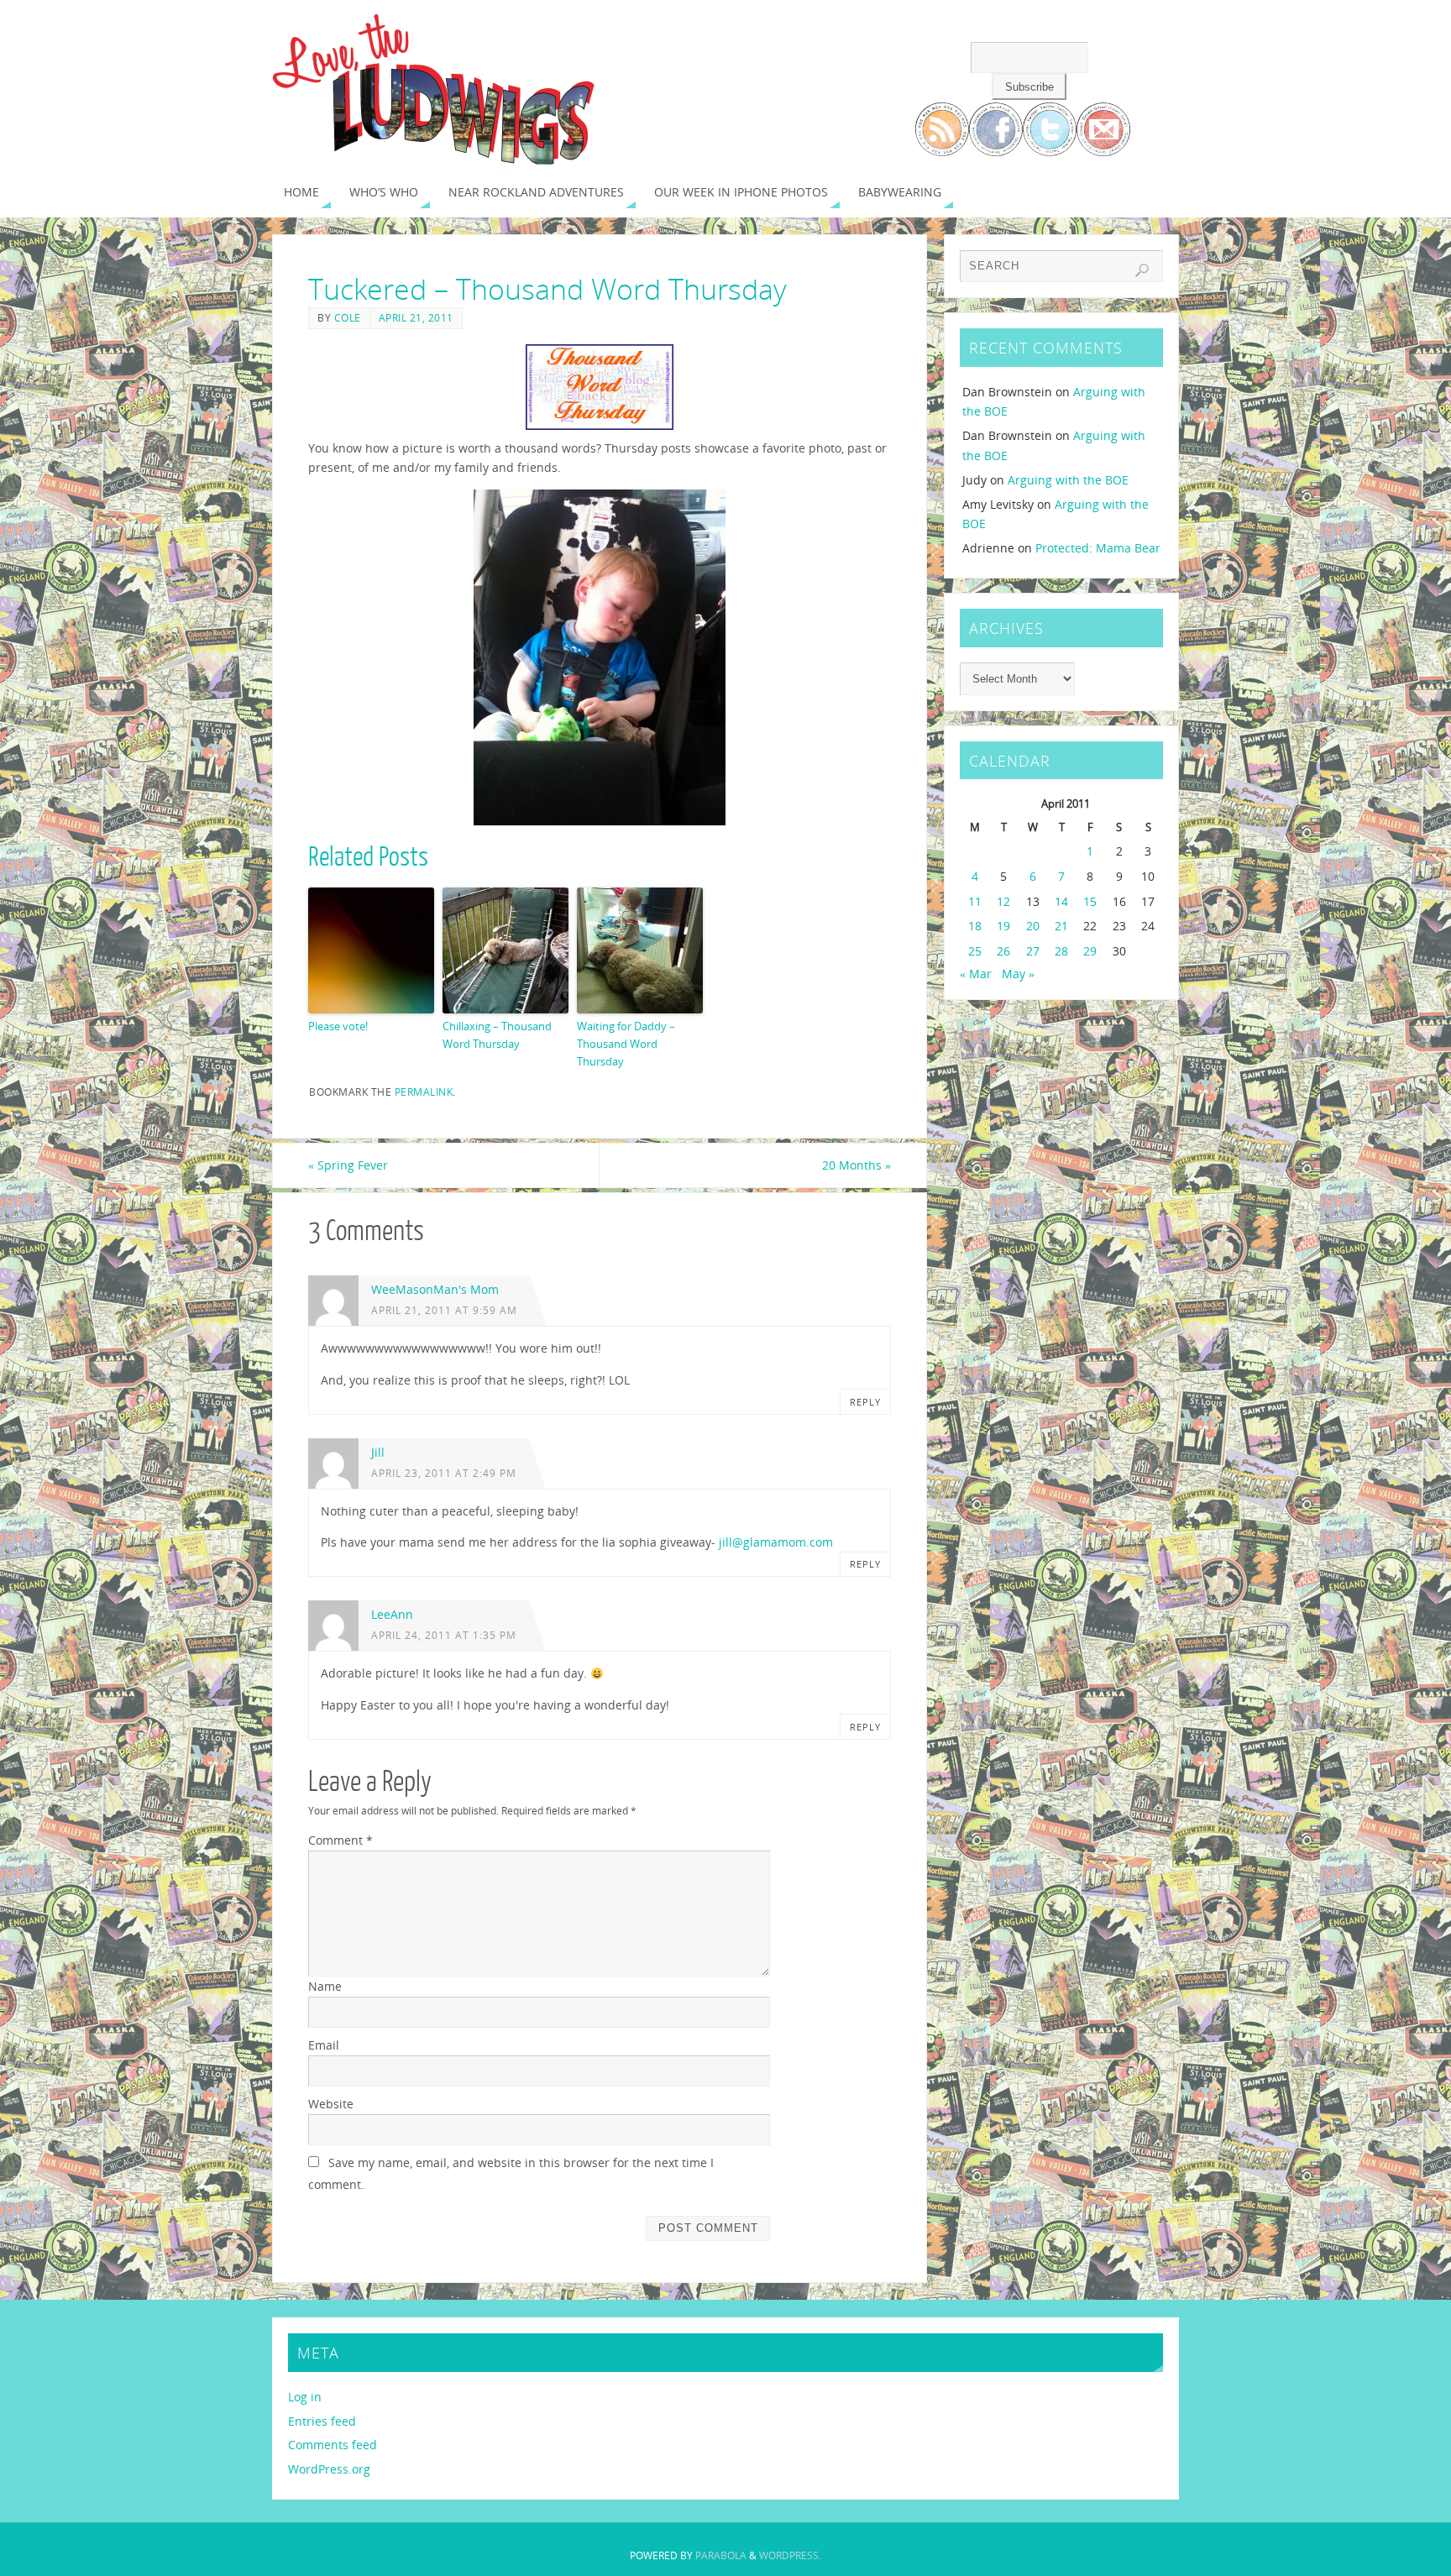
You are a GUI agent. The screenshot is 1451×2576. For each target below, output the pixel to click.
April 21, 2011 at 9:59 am (444, 1310)
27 (1033, 951)
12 (1003, 901)
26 (1003, 951)
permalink (424, 1092)
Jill (378, 1452)
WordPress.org (329, 2469)
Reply (865, 1402)
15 (1090, 901)
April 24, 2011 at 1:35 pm (444, 1635)
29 (1090, 951)
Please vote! (338, 1026)
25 (975, 951)
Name (325, 1986)
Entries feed (322, 2421)
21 (1061, 926)
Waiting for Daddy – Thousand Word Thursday (626, 1044)
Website (331, 2104)
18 (975, 926)
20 (1033, 926)
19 (1003, 926)
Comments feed (333, 2445)
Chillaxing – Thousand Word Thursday (497, 1035)
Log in (305, 2397)
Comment (340, 1840)
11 (975, 901)
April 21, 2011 (416, 317)
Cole (348, 317)
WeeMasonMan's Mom (435, 1289)
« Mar (976, 974)
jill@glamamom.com (776, 1542)
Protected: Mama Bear (1098, 548)
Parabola (721, 2555)
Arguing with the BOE (1068, 480)
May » (1018, 974)
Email (324, 2045)
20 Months (856, 1165)
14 (1061, 901)
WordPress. (790, 2555)
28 (1061, 951)
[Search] (1142, 270)
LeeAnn (392, 1614)
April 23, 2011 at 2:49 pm (444, 1473)
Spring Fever (348, 1165)
